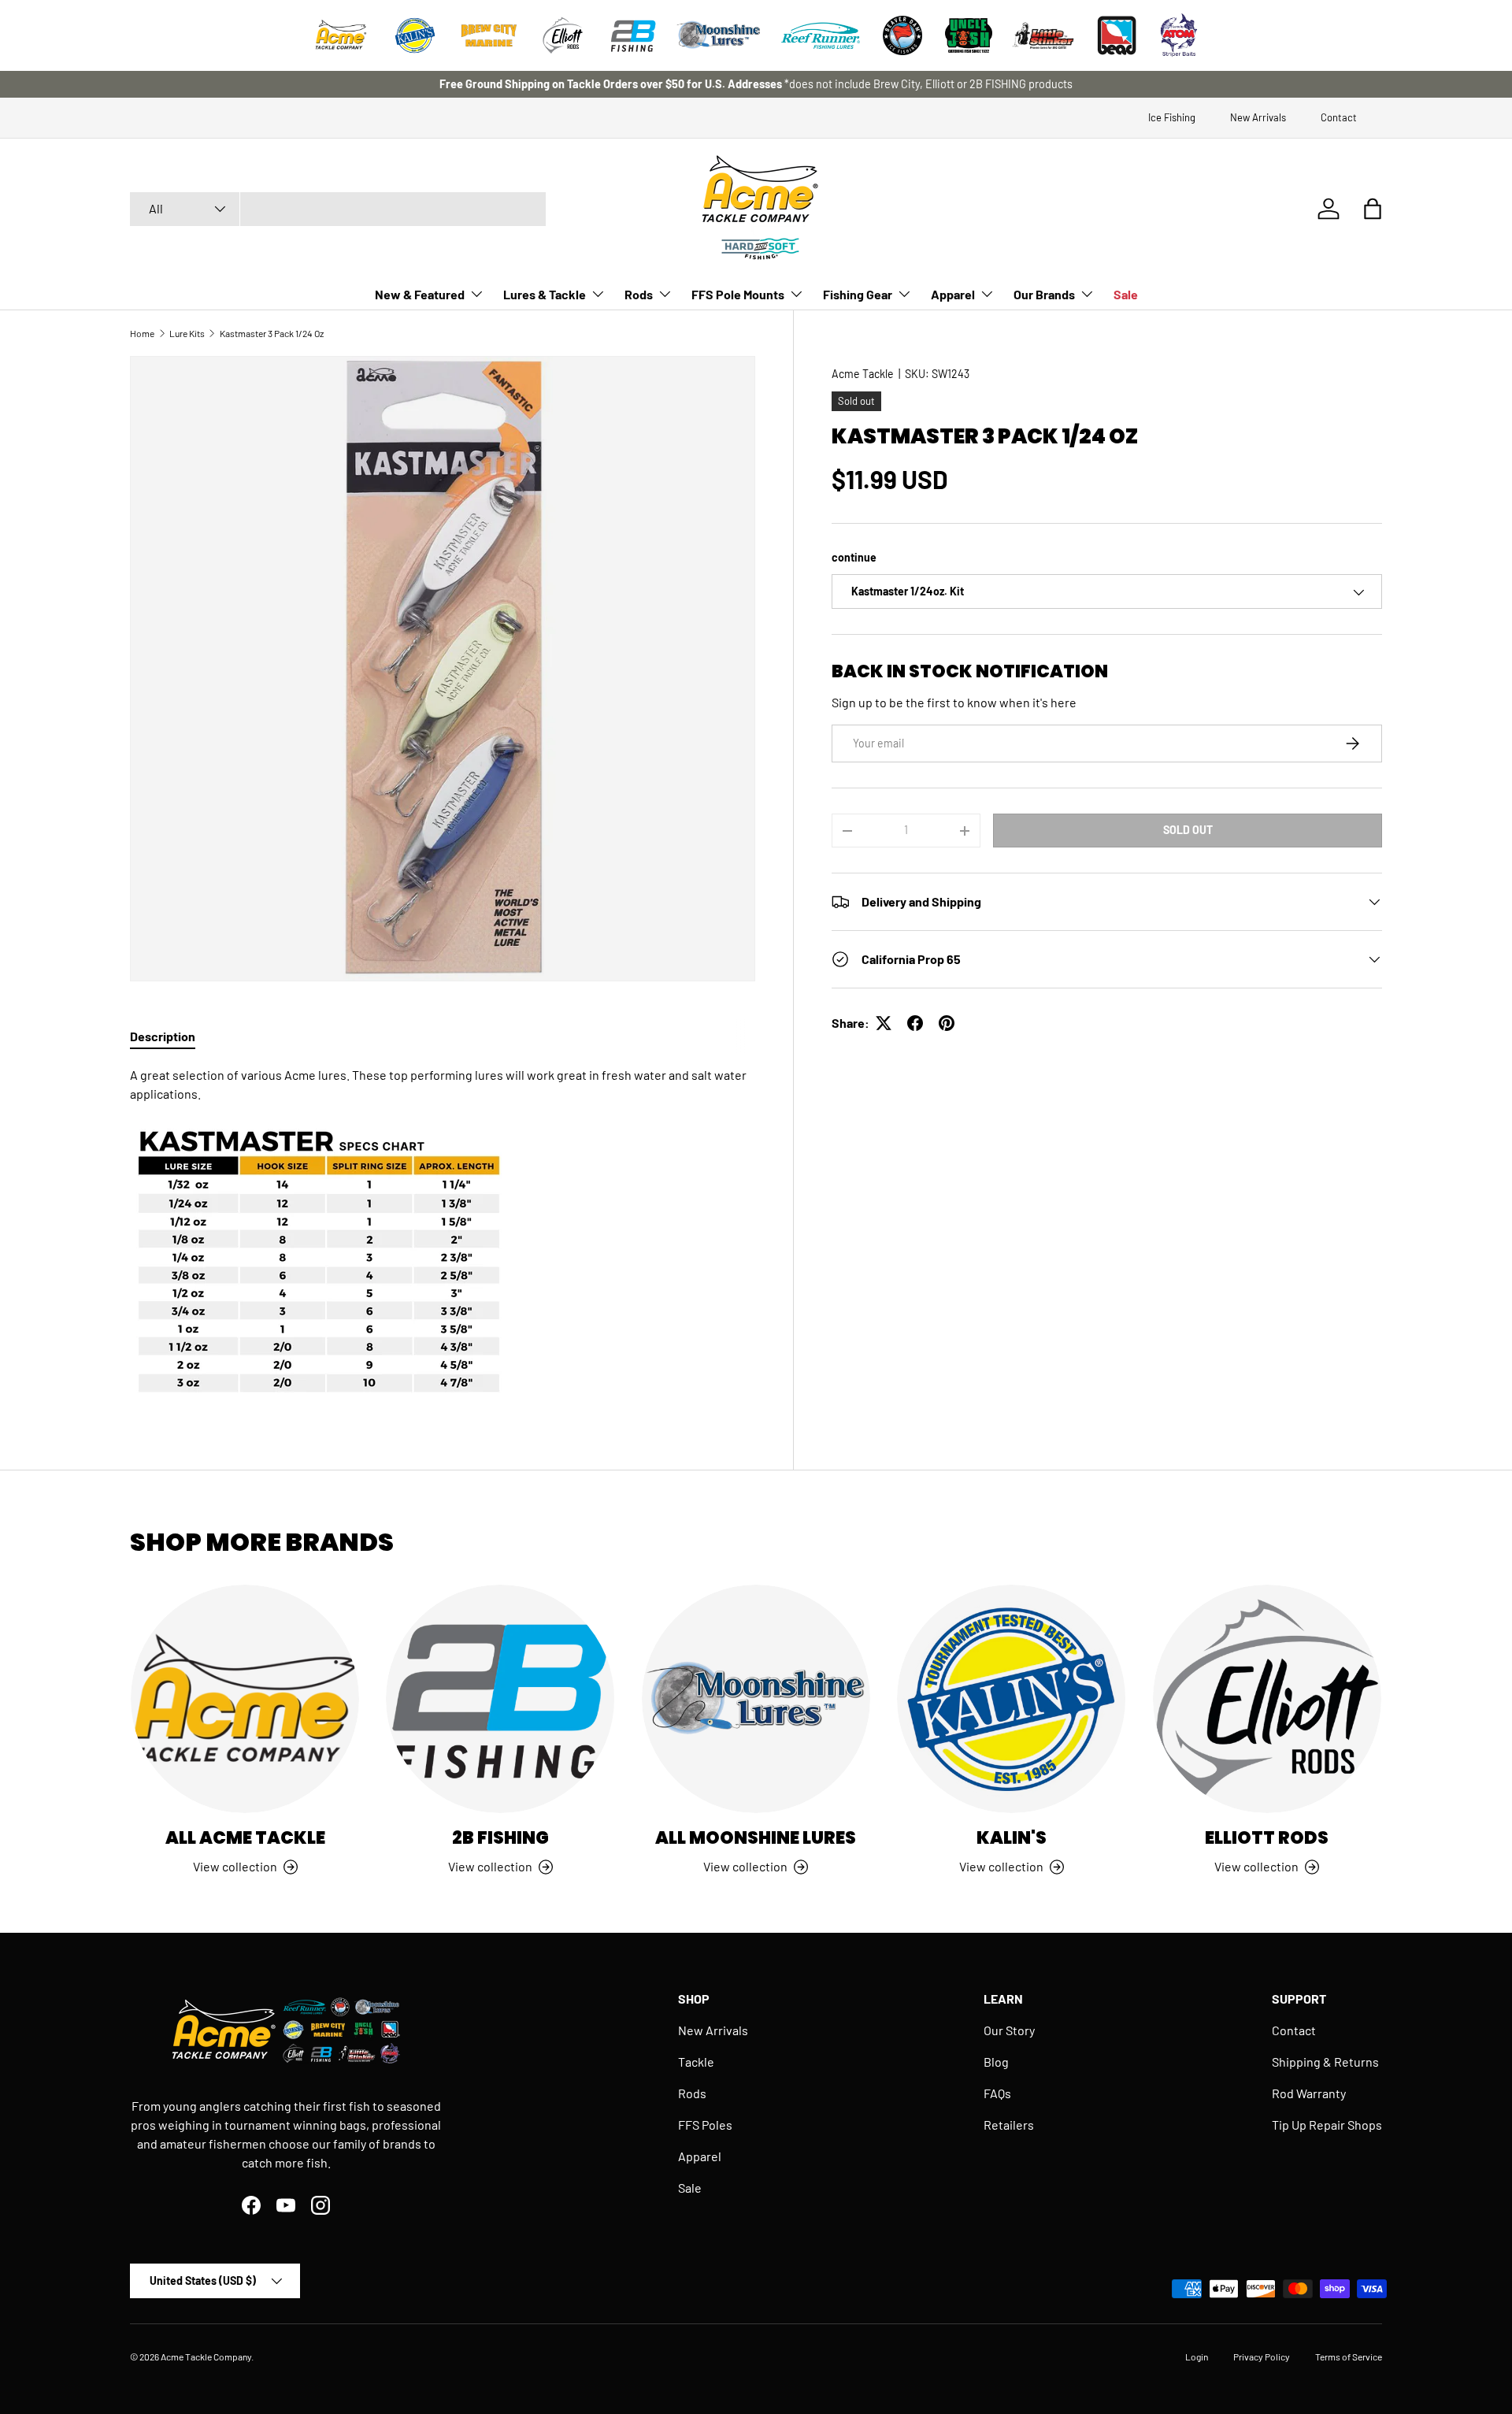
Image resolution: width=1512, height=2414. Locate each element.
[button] (1373, 209)
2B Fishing (500, 1838)
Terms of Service (1349, 2357)
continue (854, 557)
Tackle (696, 2062)
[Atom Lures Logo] (1179, 35)
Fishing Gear (858, 294)
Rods (639, 294)
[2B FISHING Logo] (633, 35)
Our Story (1009, 2030)
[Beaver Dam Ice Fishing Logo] (902, 35)
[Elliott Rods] (1267, 1699)
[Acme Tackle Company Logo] (341, 35)
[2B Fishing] (500, 1699)
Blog (996, 2062)
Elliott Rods (1267, 1838)
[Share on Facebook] (915, 1023)
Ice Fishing (1172, 117)
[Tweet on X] (884, 1023)
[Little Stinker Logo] (1043, 35)
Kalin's (1012, 1838)
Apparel (953, 294)
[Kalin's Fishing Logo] (415, 35)
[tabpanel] (443, 1233)
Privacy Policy (1262, 2357)
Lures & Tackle (545, 294)
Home (142, 333)
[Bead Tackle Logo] (1117, 35)
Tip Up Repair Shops (1327, 2125)
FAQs (997, 2093)
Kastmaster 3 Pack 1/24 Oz (272, 333)
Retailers (1009, 2125)
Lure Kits (187, 333)
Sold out (1188, 830)
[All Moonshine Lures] (756, 1699)
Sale (1126, 294)
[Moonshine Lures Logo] (719, 35)
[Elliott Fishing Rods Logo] (563, 35)
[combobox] (338, 209)
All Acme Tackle (245, 1838)
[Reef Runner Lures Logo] (821, 35)
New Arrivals (1258, 117)
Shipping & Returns (1325, 2062)
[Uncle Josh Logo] (969, 35)
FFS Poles (705, 2125)
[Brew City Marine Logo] (489, 35)
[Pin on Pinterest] (947, 1023)
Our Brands (1044, 294)
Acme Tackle (863, 374)
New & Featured (420, 294)
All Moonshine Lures (756, 1838)
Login (1197, 2357)
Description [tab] (163, 1036)
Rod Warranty (1309, 2093)
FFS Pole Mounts (738, 294)
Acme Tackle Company (206, 2357)
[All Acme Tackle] (245, 1699)
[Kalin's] (1011, 1699)
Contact (1339, 117)
